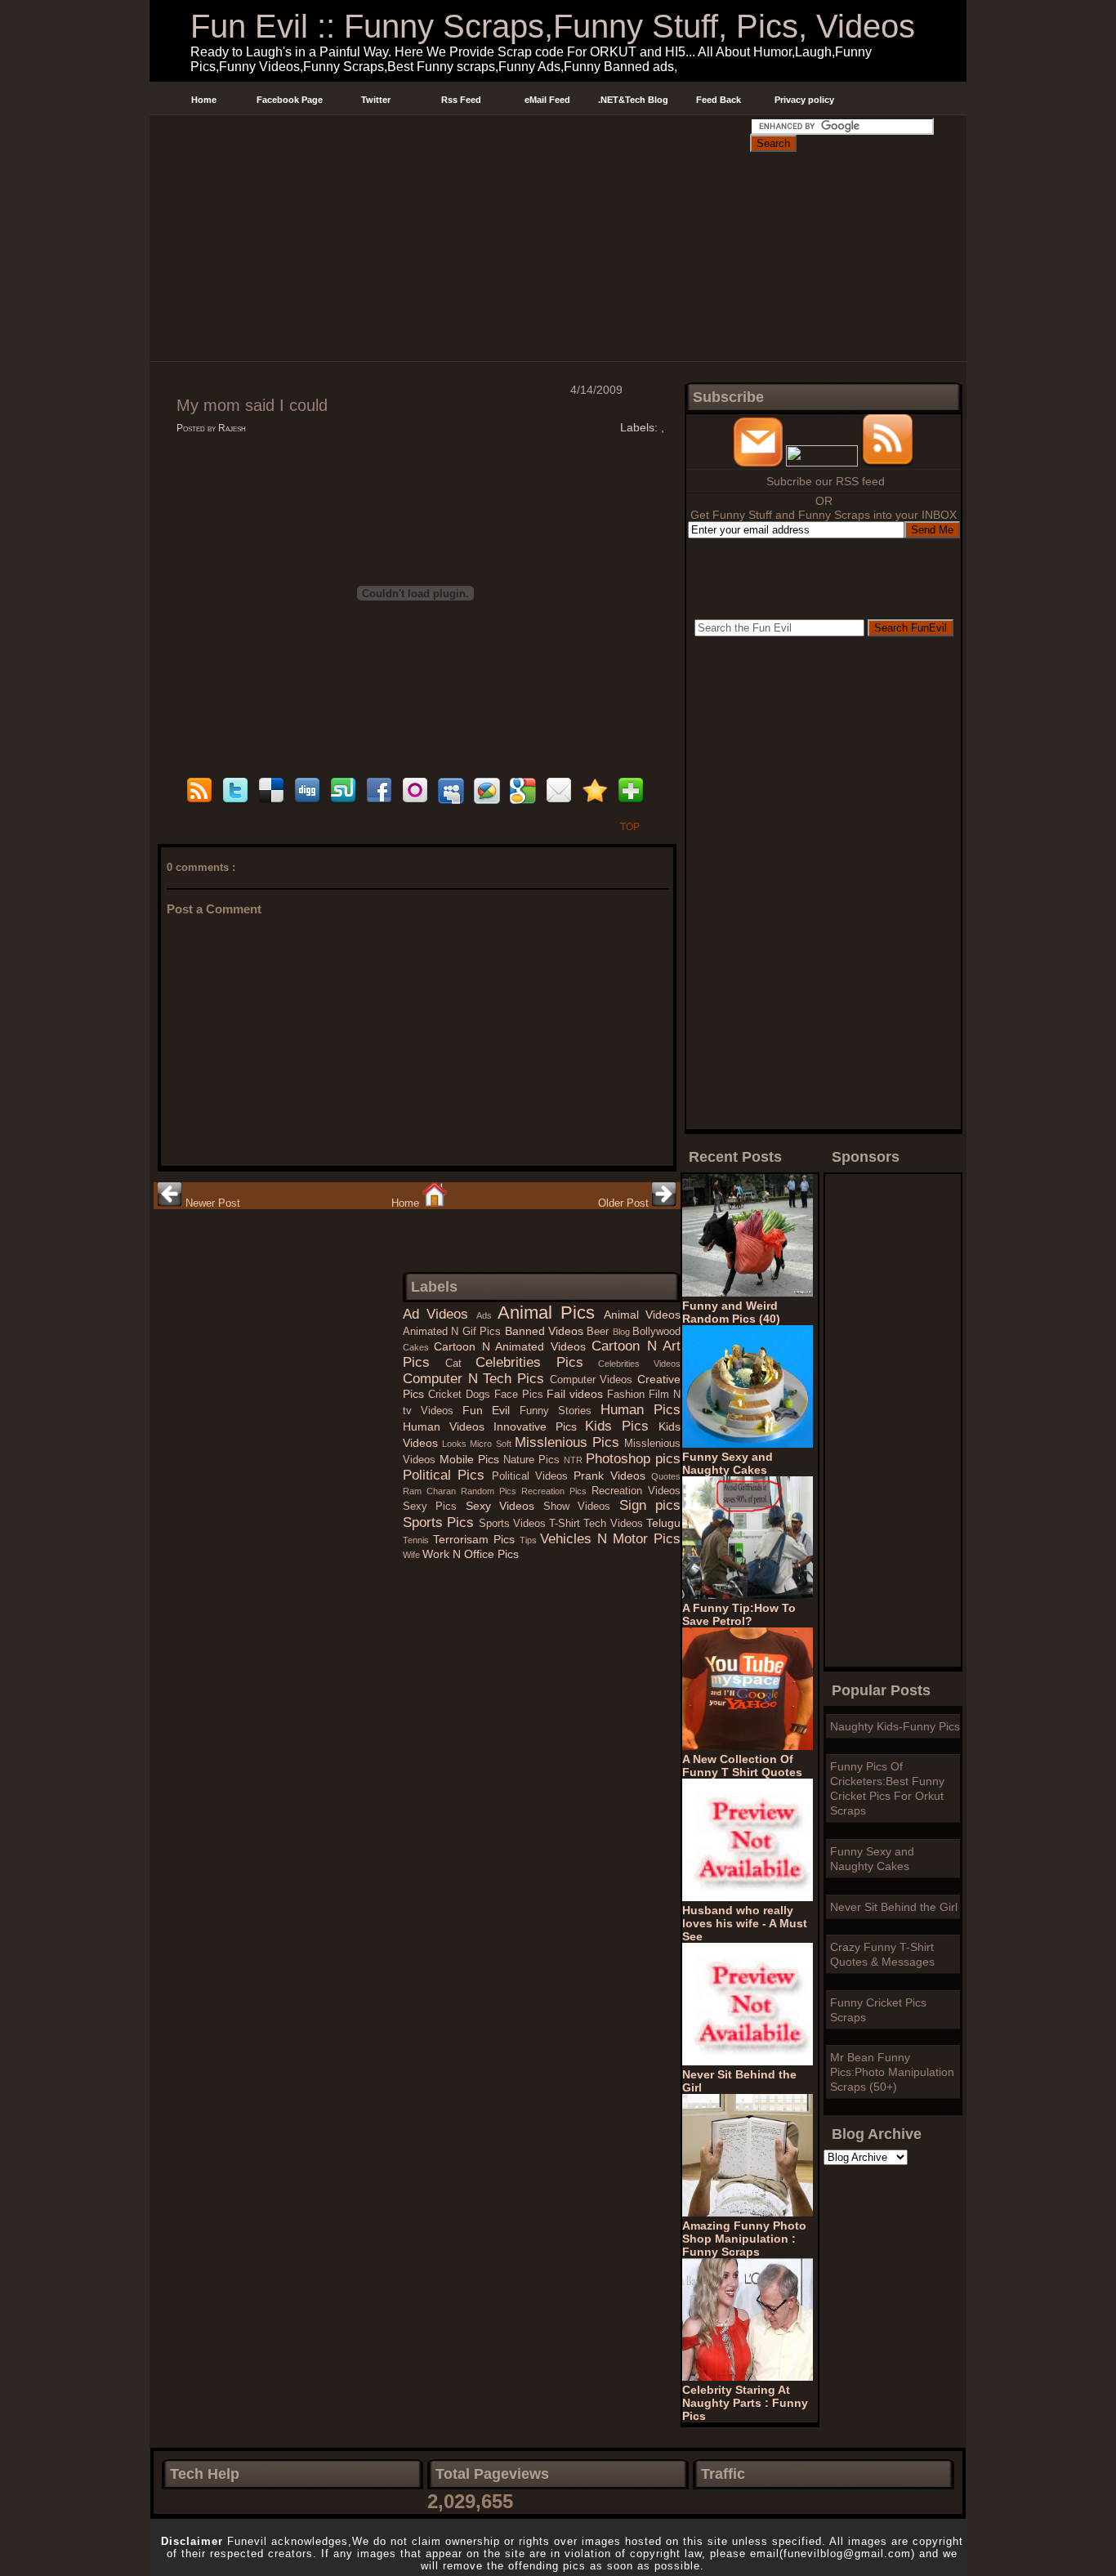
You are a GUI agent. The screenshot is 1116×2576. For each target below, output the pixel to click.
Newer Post (211, 1203)
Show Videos (581, 1507)
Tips (530, 1540)
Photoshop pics (633, 1459)
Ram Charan (432, 1491)
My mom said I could (252, 405)
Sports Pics (441, 1522)
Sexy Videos (504, 1506)
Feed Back (719, 100)
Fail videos (577, 1394)
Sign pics (650, 1505)
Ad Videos (440, 1314)
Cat (461, 1364)
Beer (599, 1332)
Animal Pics (551, 1313)
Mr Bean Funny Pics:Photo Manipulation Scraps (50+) (892, 2072)
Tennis (418, 1540)
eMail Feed (547, 100)
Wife (413, 1555)
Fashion (628, 1395)
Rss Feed (461, 100)
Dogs (480, 1395)
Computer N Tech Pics (476, 1379)
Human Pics (641, 1410)
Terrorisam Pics (476, 1539)
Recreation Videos (636, 1491)
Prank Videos (612, 1476)
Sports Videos (514, 1524)
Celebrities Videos (639, 1364)
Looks (456, 1444)
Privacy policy (804, 100)
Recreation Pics (556, 1491)
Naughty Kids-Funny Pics (895, 1726)
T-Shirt (566, 1524)
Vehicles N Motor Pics (610, 1539)
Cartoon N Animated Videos (513, 1346)
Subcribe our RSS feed (826, 481)
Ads (487, 1315)
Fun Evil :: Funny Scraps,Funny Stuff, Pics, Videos (553, 26)
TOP (630, 827)
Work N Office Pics (471, 1554)
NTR (575, 1460)
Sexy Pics (434, 1507)
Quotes (666, 1476)
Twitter (376, 100)
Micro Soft (492, 1444)
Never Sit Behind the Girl (894, 1907)
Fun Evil (491, 1410)
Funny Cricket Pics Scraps (878, 2010)
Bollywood (656, 1332)
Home (204, 100)
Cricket (447, 1395)
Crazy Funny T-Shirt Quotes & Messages (882, 1954)
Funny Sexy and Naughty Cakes (872, 1859)
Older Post (625, 1203)
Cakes (418, 1347)
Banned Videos (546, 1331)
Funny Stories (560, 1411)
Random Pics (491, 1491)
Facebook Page (290, 100)
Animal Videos (642, 1315)
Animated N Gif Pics (454, 1332)
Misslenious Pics (569, 1442)
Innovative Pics (540, 1426)
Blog (623, 1332)
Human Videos (448, 1426)
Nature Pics (533, 1460)
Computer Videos (594, 1380)
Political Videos (533, 1476)
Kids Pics (622, 1426)
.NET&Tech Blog (633, 100)
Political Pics (447, 1475)
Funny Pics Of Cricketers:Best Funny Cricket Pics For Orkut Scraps (887, 1788)
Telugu (663, 1523)
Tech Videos (615, 1524)
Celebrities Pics (537, 1362)
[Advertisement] (449, 134)
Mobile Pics (471, 1459)
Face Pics (521, 1395)
